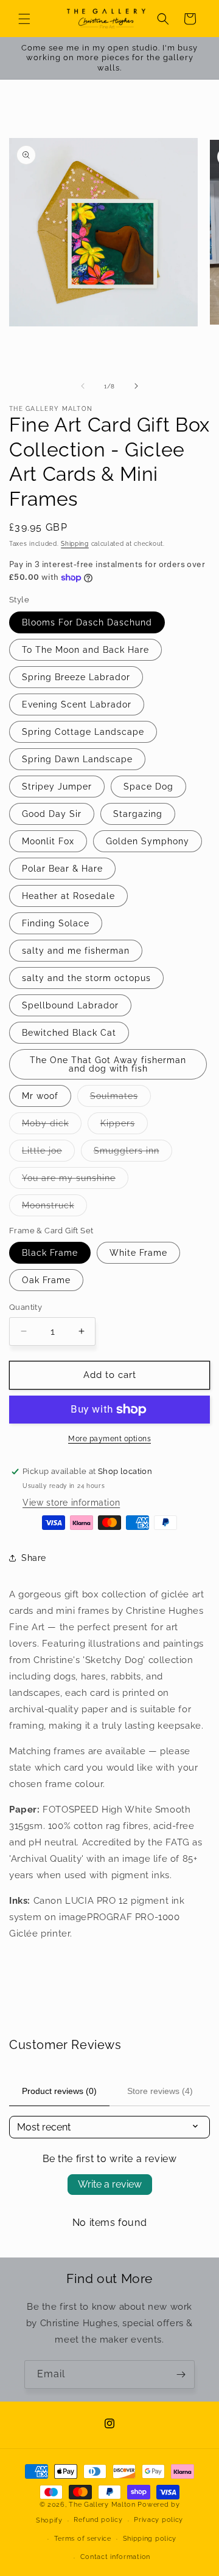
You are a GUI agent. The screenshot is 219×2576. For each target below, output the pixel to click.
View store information (71, 1503)
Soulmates (120, 1099)
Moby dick (52, 1126)
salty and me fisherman (76, 951)
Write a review (110, 2184)
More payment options (109, 1439)
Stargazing (138, 814)
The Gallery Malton (102, 2505)
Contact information (115, 2557)
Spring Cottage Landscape (83, 732)
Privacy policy (158, 2520)
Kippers (124, 1126)
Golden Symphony (148, 841)
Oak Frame (46, 1280)
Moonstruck (54, 1208)
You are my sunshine (75, 1181)
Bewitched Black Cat (69, 1033)
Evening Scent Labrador (77, 704)
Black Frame (50, 1253)
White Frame (138, 1253)
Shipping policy (150, 2539)
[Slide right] (136, 386)
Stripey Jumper (57, 787)
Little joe (48, 1153)
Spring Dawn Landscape (77, 759)
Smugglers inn (133, 1153)
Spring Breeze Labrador (76, 677)
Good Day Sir (52, 814)
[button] (24, 19)
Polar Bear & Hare (62, 869)
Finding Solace (56, 923)
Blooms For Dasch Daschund (87, 622)
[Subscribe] (181, 2375)
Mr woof (40, 1096)
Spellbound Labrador (70, 1005)
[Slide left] (83, 386)
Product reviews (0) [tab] (59, 2091)
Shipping (75, 544)
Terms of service (83, 2539)
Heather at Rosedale (68, 896)
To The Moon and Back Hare (85, 650)
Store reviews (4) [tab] (160, 2091)
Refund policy (98, 2520)
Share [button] (34, 1558)
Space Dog (148, 787)
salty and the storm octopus (86, 978)
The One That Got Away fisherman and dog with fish (108, 1064)
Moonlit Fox (48, 841)
